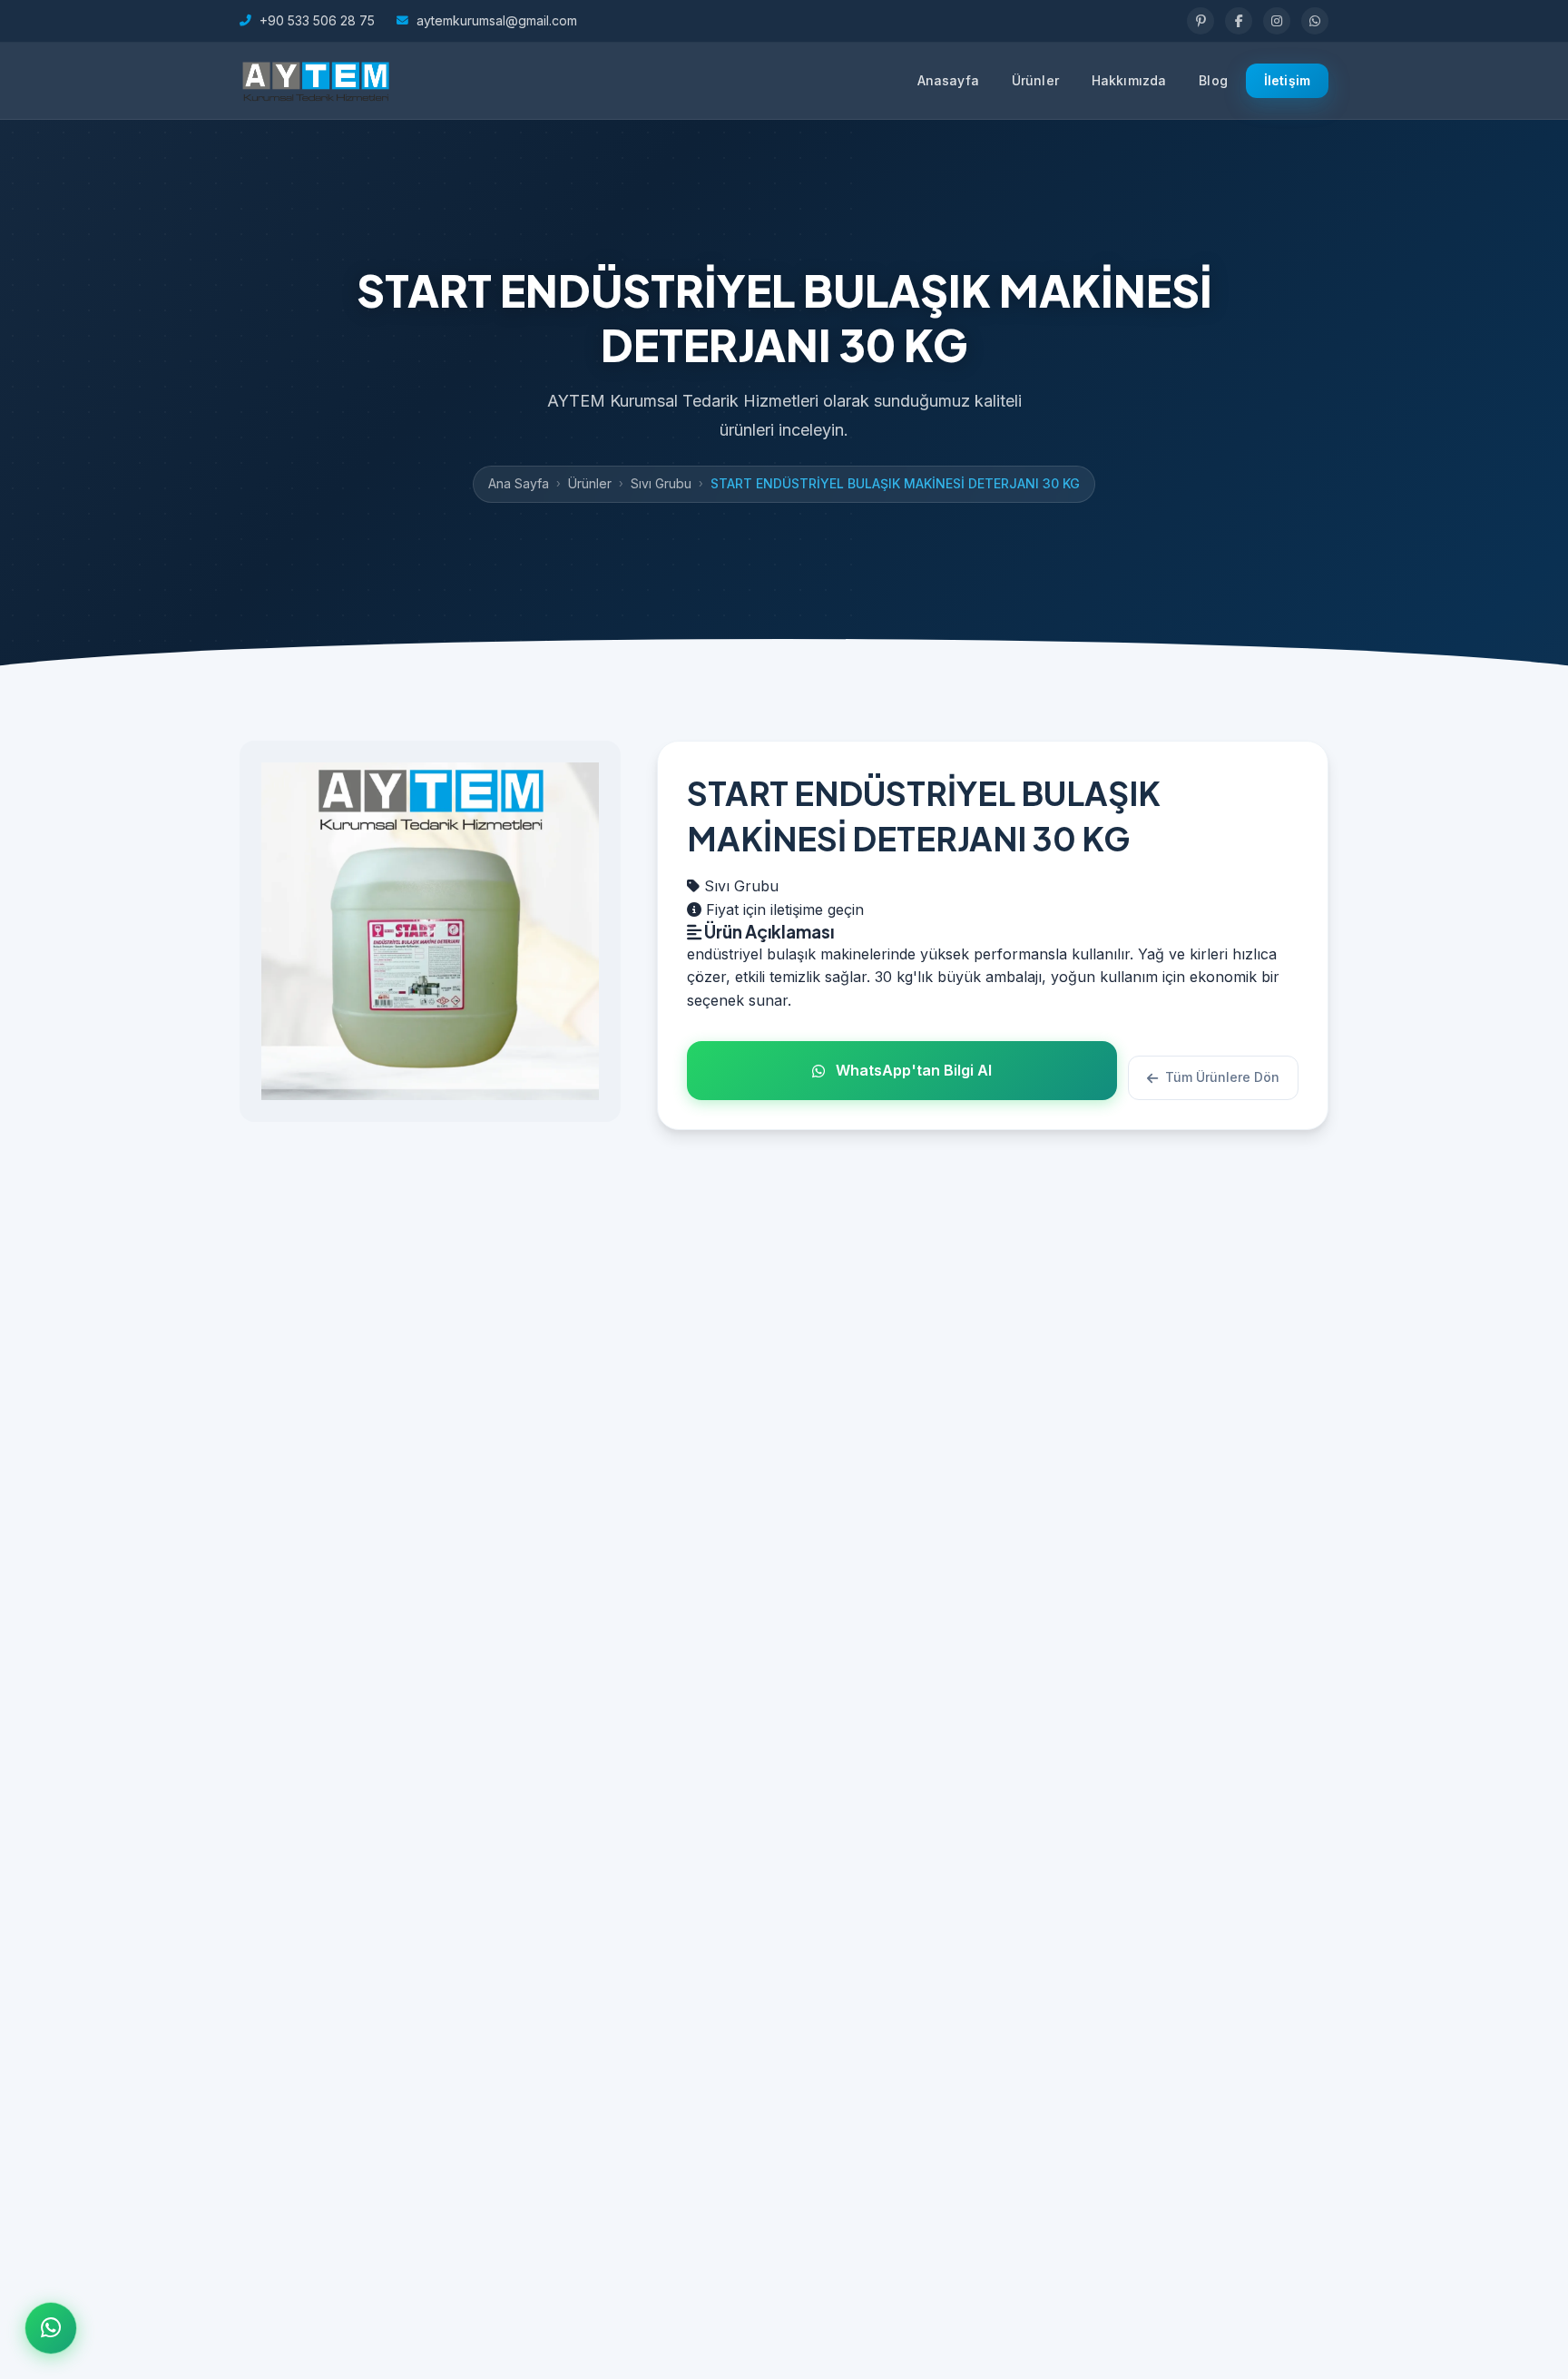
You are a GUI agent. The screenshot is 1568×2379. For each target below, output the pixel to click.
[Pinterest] (1200, 21)
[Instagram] (1277, 21)
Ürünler (1035, 80)
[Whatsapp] (1315, 21)
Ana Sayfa (519, 483)
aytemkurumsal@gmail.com (497, 20)
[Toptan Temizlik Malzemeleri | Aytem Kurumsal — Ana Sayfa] (315, 81)
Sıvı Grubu (661, 483)
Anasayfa (948, 80)
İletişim (1287, 80)
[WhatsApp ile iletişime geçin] (51, 2328)
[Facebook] (1239, 21)
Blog (1213, 80)
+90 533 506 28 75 (317, 20)
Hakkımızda (1129, 80)
